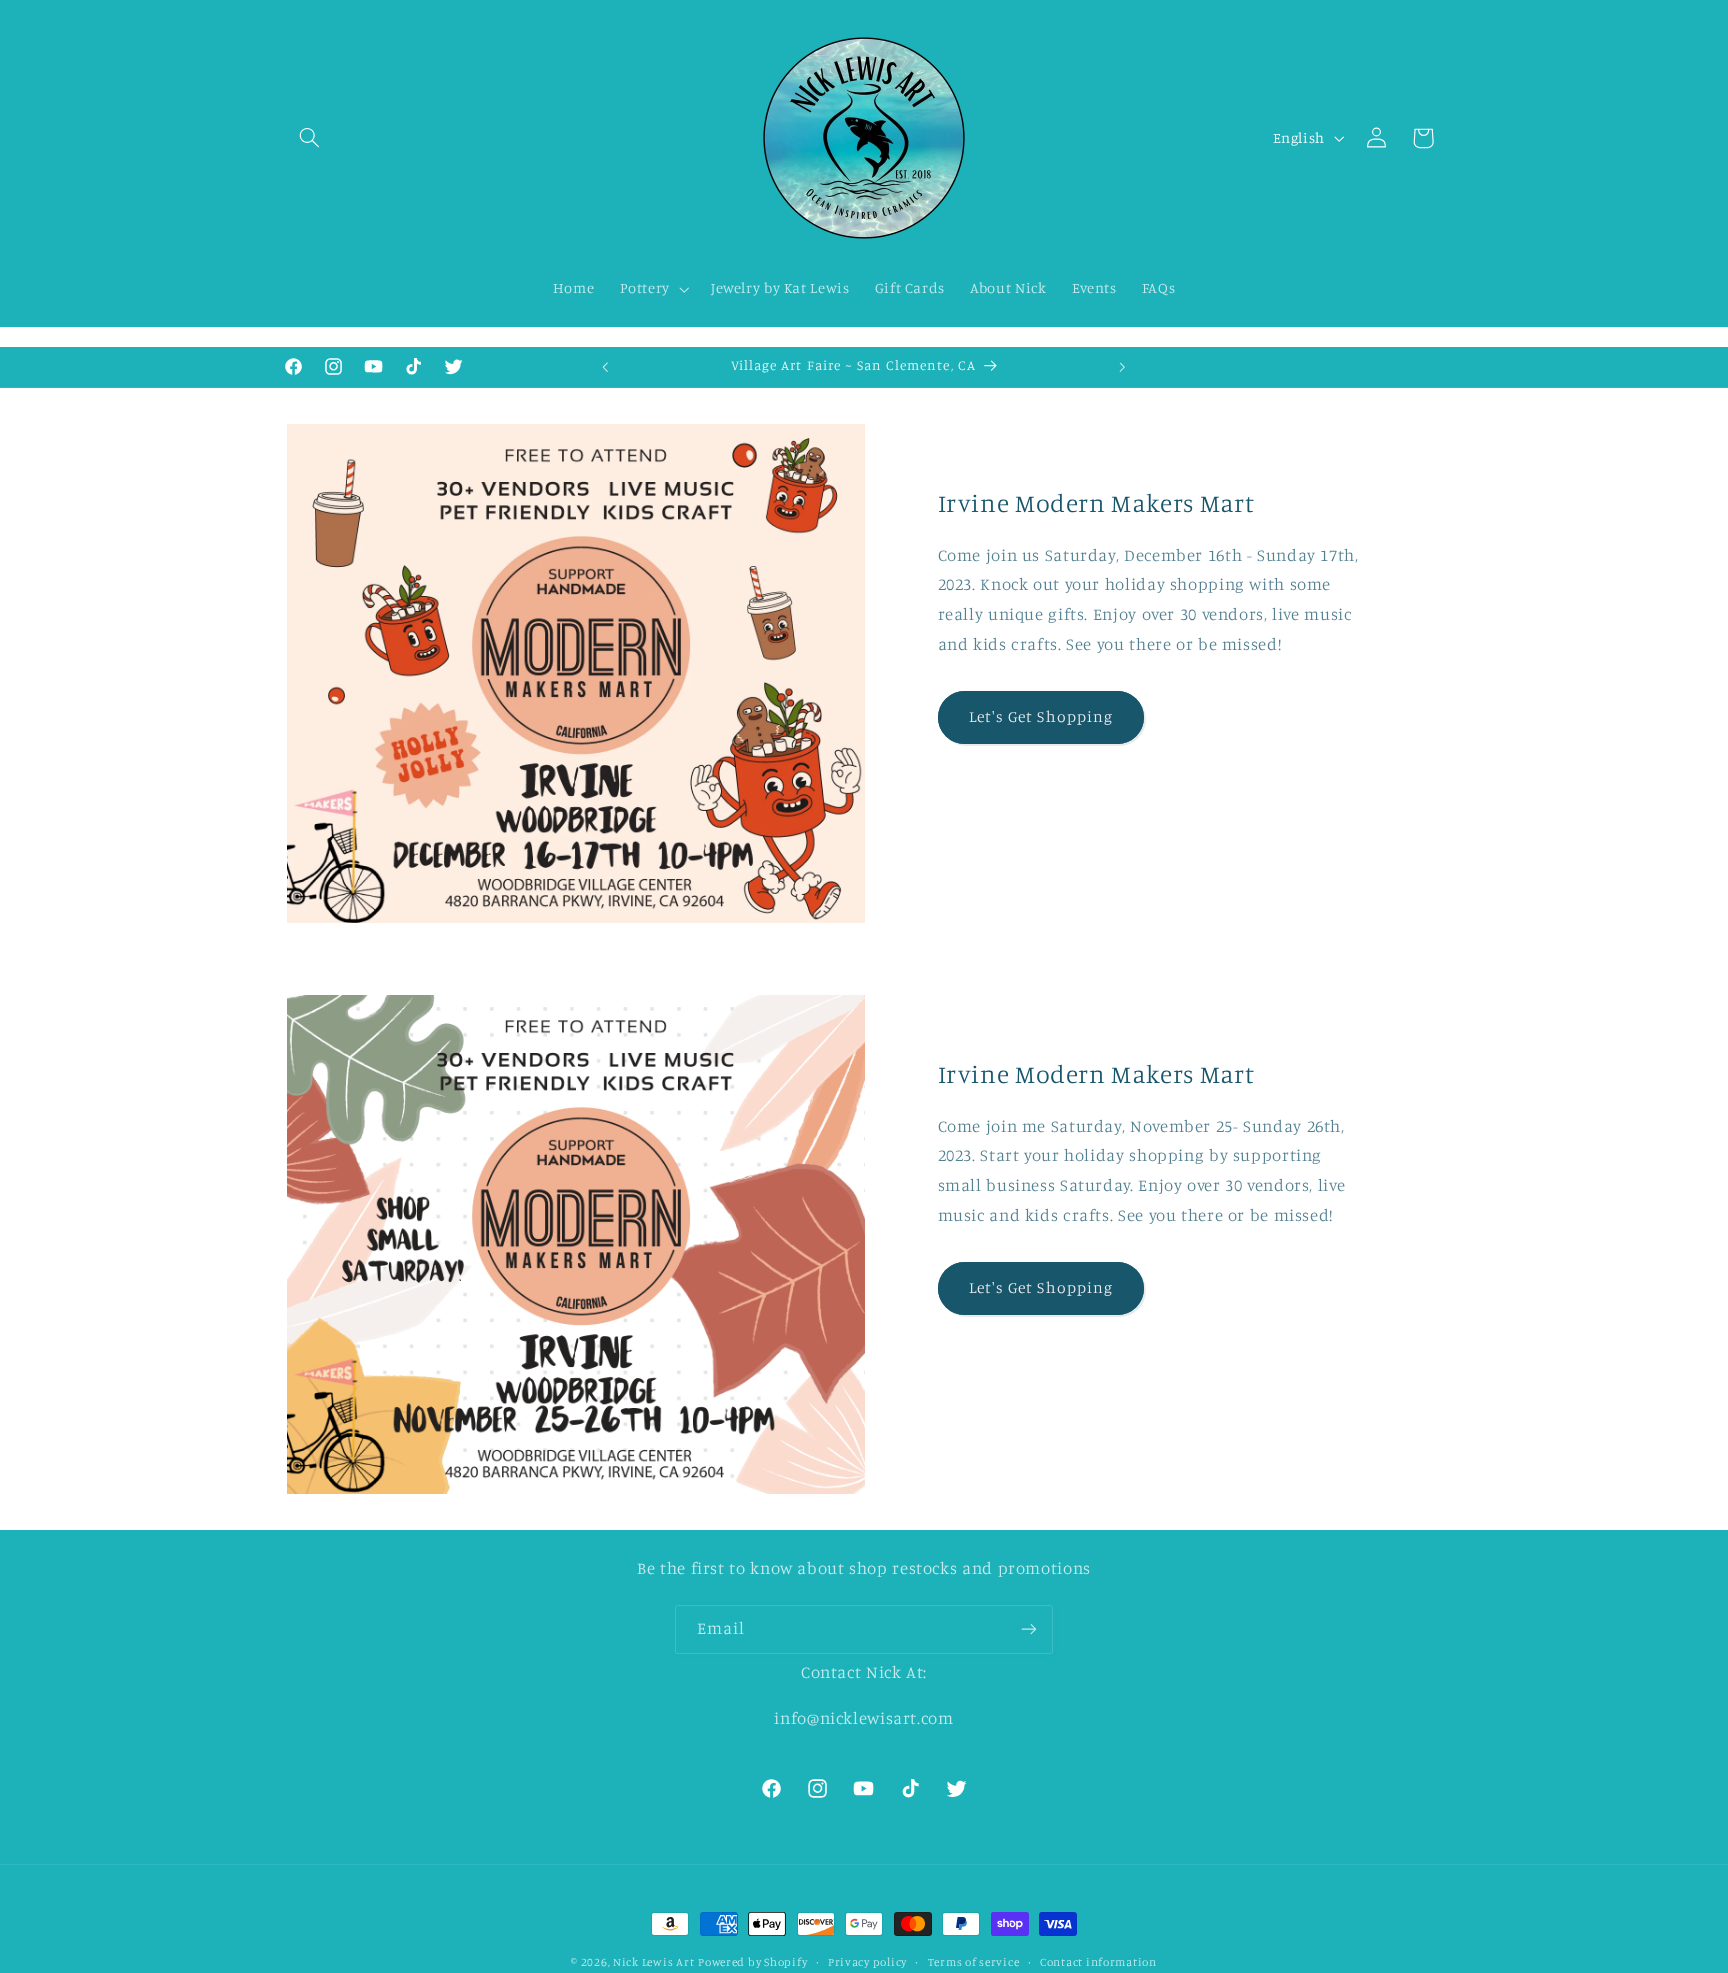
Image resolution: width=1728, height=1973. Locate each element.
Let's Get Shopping (1041, 716)
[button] (310, 138)
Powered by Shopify (752, 1962)
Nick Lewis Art (653, 1962)
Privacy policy (867, 1962)
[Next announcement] (1123, 367)
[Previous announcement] (605, 367)
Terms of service (974, 1962)
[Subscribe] (1029, 1629)
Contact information (1098, 1962)
